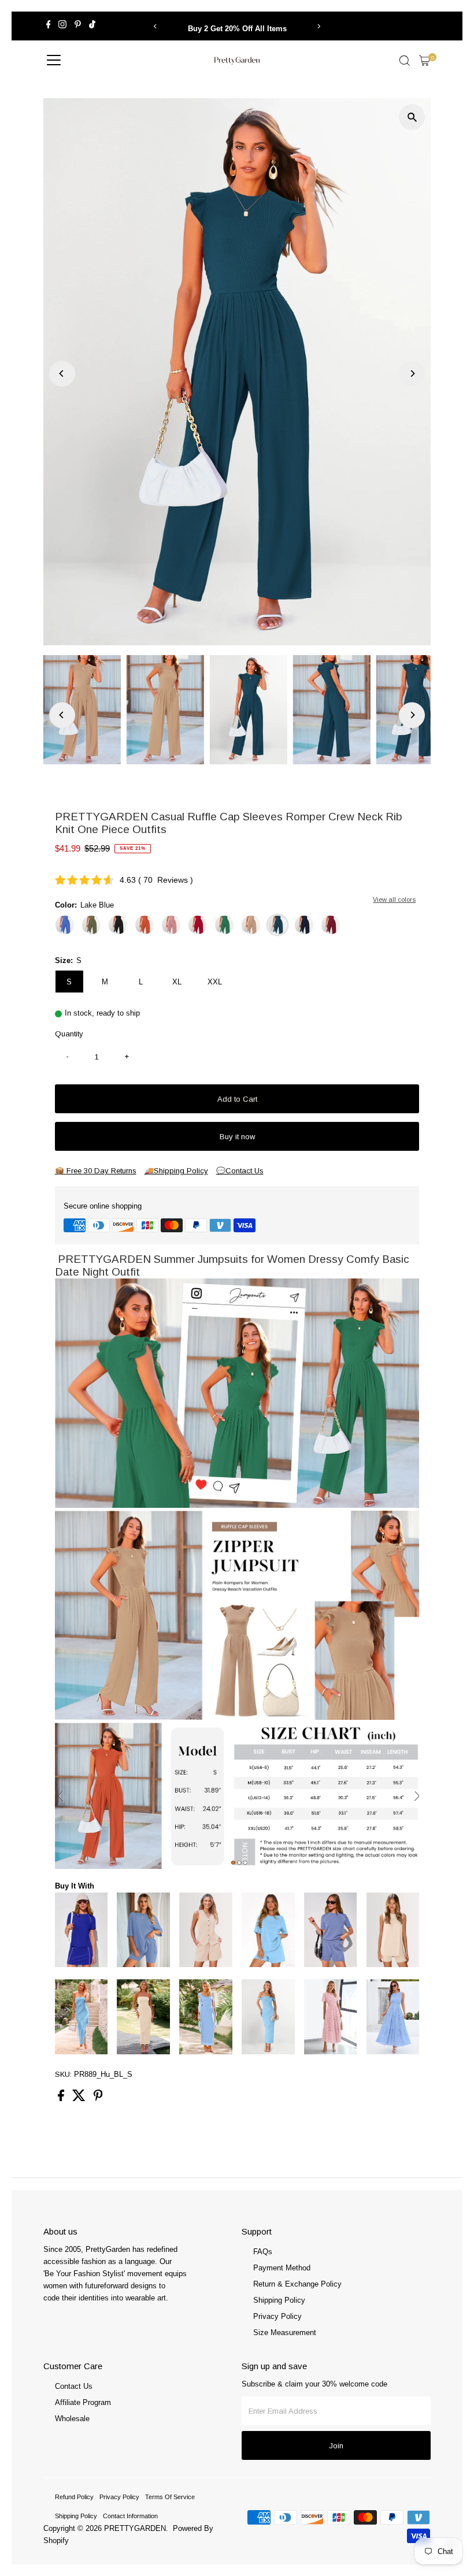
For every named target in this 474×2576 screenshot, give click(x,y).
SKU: (63, 2074)
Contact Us (74, 2386)
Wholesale (72, 2419)
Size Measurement (285, 2332)
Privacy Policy (277, 2316)
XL (177, 982)
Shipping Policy (279, 2300)
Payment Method (282, 2268)
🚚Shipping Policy (176, 1171)
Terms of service (170, 2497)
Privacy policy (119, 2497)
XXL (215, 982)
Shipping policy (76, 2516)
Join (336, 2446)
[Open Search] (405, 61)
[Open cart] (425, 61)
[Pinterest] (78, 26)
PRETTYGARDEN (135, 2528)
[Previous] (155, 26)
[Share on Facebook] (62, 2099)
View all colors (394, 899)
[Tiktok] (92, 26)
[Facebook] (49, 26)
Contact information (130, 2516)
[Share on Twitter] (80, 2099)
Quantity (69, 1034)
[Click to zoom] (412, 117)
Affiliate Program (83, 2402)
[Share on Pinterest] (98, 2099)
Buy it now (237, 1137)
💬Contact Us (240, 1171)
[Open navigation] (54, 61)
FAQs (263, 2252)
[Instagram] (62, 26)
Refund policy (74, 2497)
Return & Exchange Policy (297, 2284)
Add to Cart (237, 1099)
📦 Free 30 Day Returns (96, 1171)
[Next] (319, 26)
